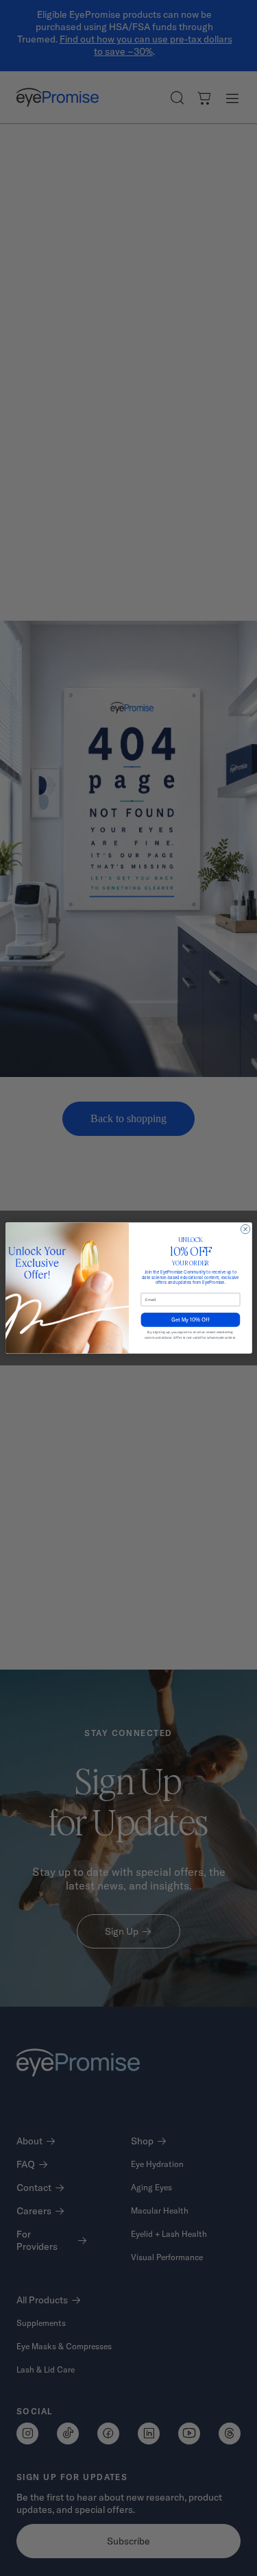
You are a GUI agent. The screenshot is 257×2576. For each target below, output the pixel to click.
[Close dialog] (245, 1229)
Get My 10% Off (190, 1320)
